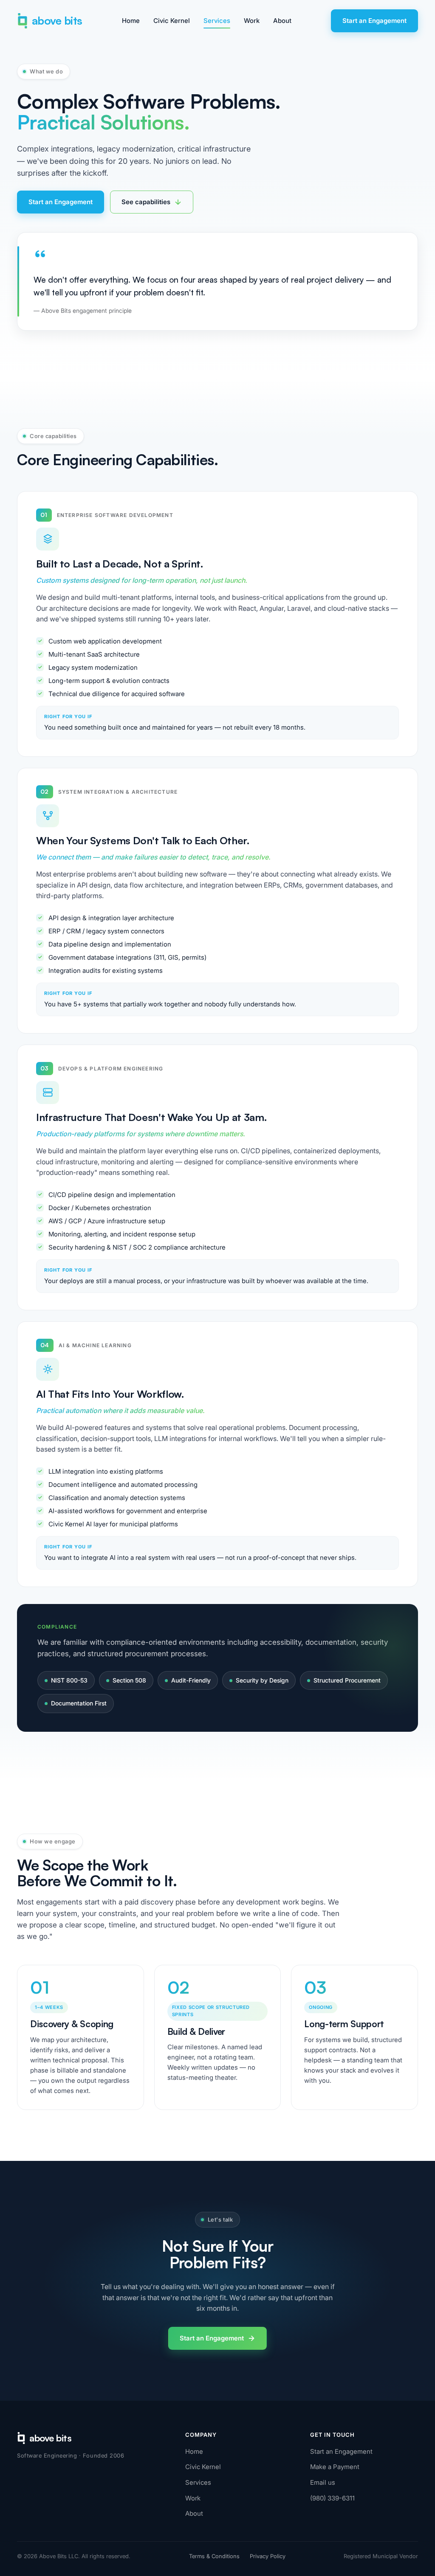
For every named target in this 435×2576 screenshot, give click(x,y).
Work (252, 21)
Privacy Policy (268, 2556)
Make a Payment (335, 2467)
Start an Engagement (374, 21)
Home (131, 21)
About (282, 21)
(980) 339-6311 (332, 2498)
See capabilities (146, 202)
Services (217, 21)
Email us (323, 2482)
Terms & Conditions (214, 2556)
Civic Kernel (172, 21)
